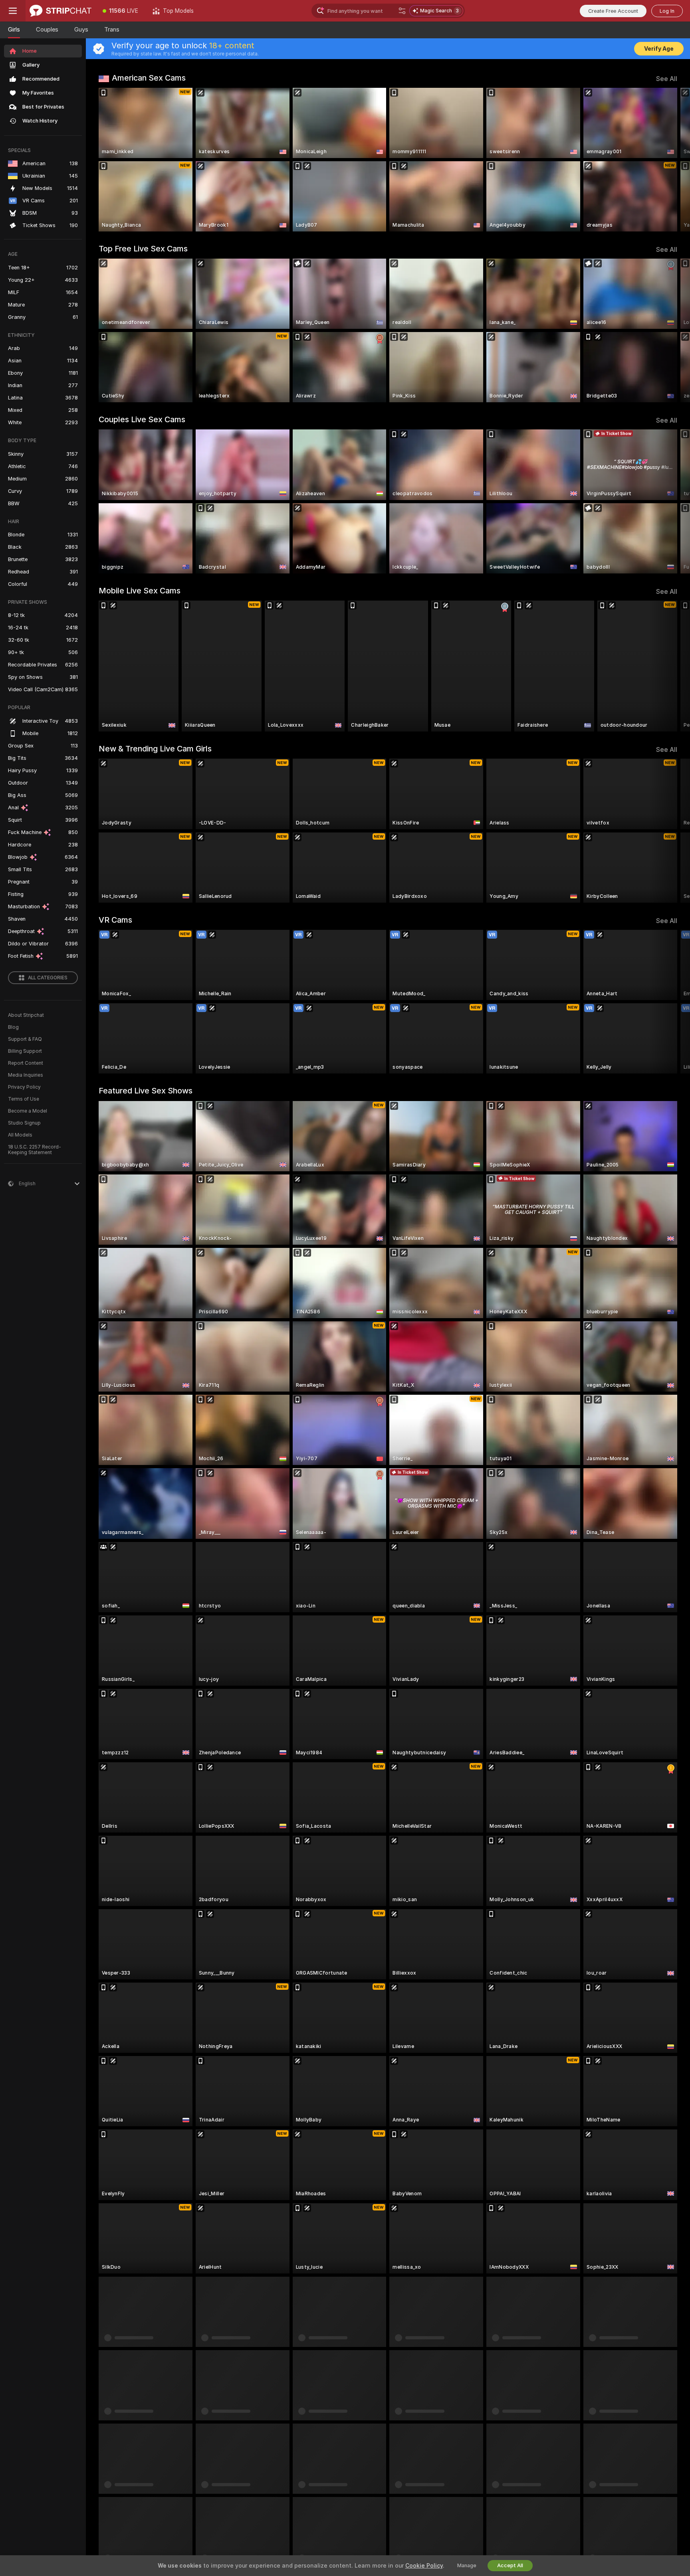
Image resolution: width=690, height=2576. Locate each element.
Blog (13, 1027)
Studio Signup (24, 1123)
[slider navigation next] (670, 160)
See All (667, 79)
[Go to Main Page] (60, 11)
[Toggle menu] (13, 11)
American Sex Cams (149, 78)
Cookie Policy (424, 2566)
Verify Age (659, 49)
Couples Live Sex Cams (142, 419)
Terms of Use (24, 1099)
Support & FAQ (25, 1039)
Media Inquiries (26, 1075)
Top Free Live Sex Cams (143, 249)
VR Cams (115, 920)
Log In (667, 11)
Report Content (26, 1063)
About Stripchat (26, 1015)
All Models (20, 1135)
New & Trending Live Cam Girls (155, 749)
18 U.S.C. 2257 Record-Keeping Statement (35, 1150)
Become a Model (28, 1111)
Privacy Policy (24, 1087)
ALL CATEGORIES (48, 978)
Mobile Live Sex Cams (140, 591)
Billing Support (25, 1051)
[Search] (402, 11)
